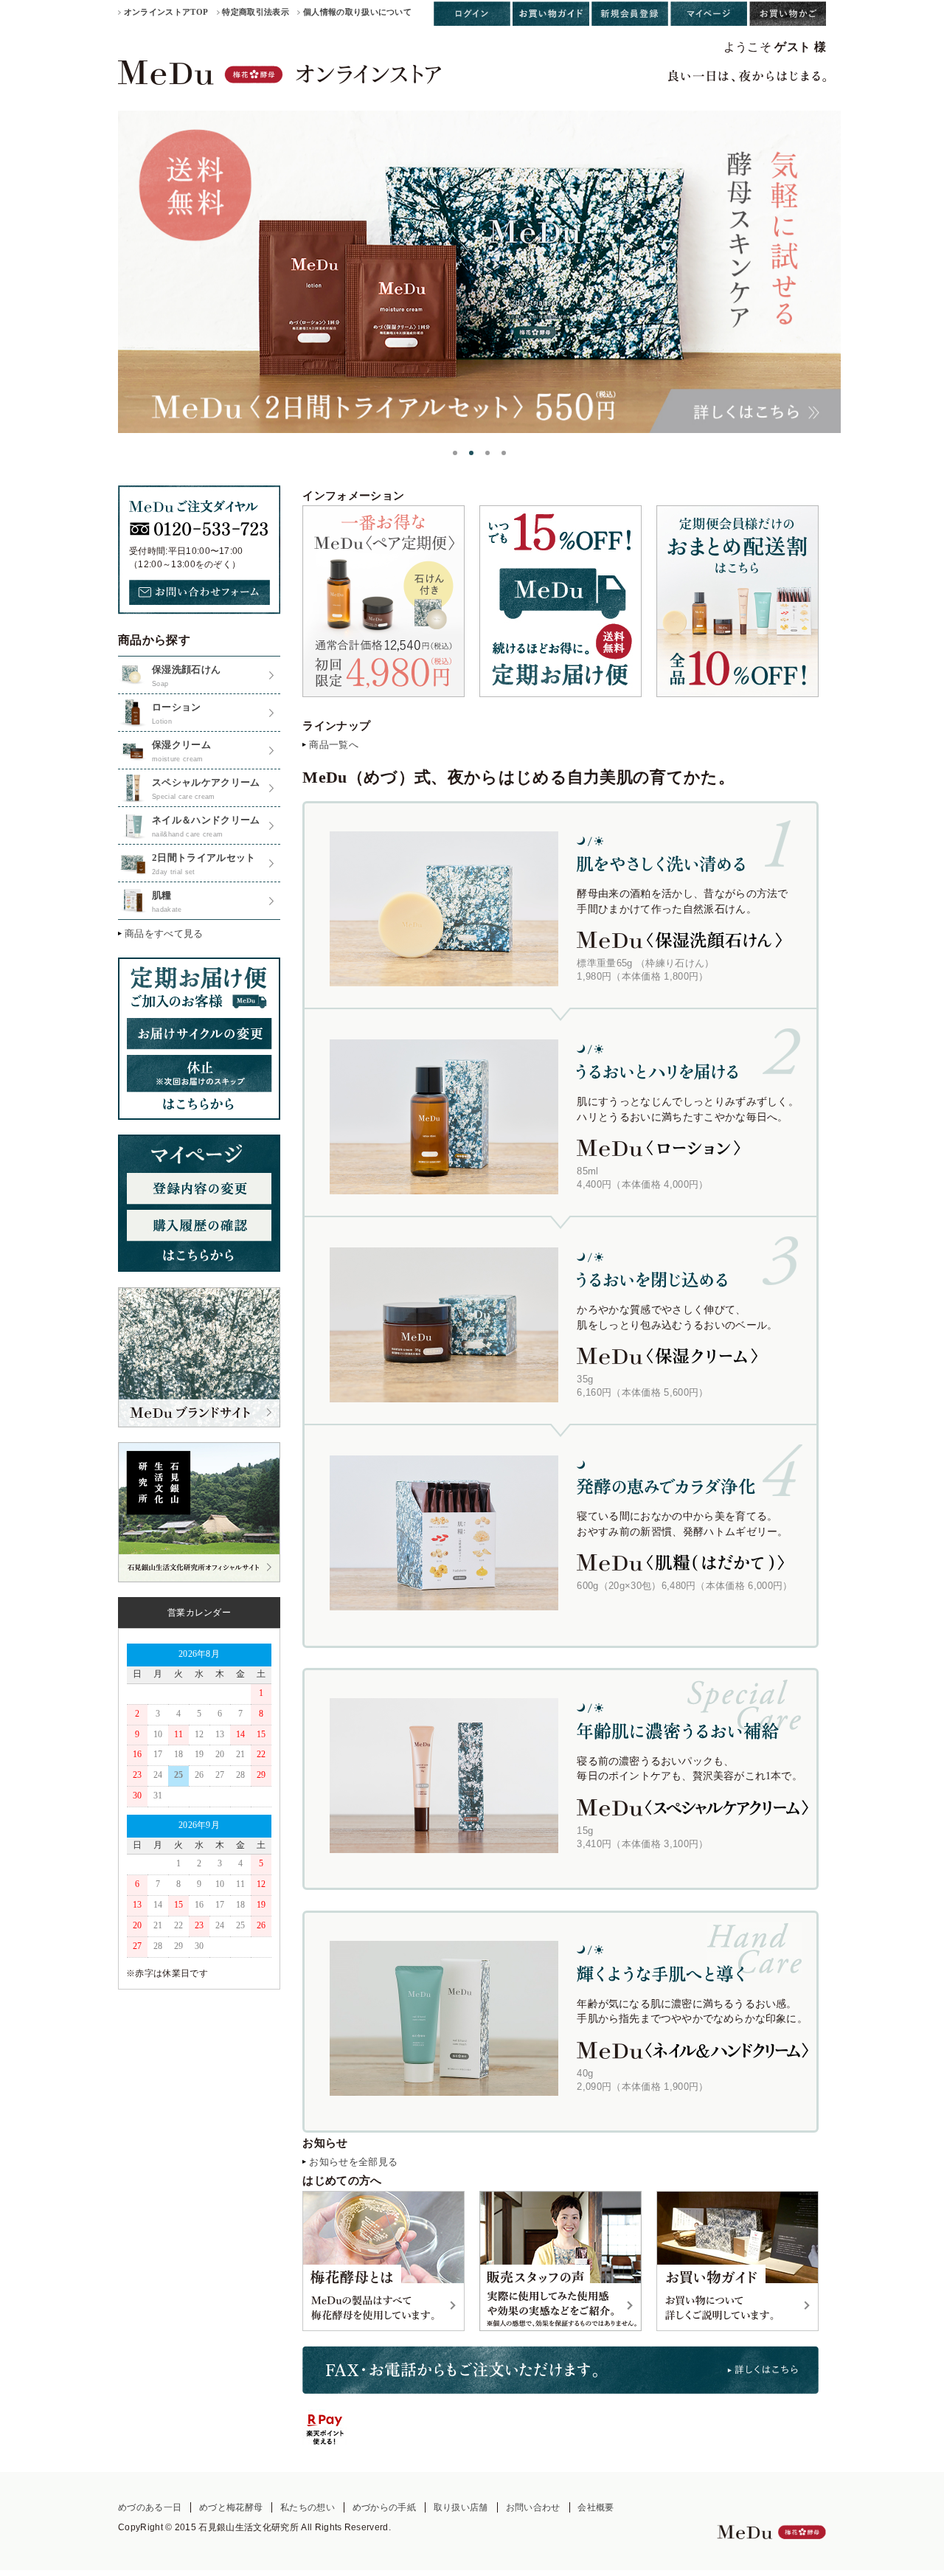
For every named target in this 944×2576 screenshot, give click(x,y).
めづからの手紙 (384, 2507)
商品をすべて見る (164, 934)
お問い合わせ (533, 2507)
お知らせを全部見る (353, 2162)
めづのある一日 (150, 2507)
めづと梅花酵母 (231, 2507)
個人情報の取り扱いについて (357, 12)
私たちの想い (308, 2507)
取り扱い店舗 (461, 2507)
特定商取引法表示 (256, 12)
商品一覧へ (334, 745)
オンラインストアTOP (166, 12)
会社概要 (596, 2507)
